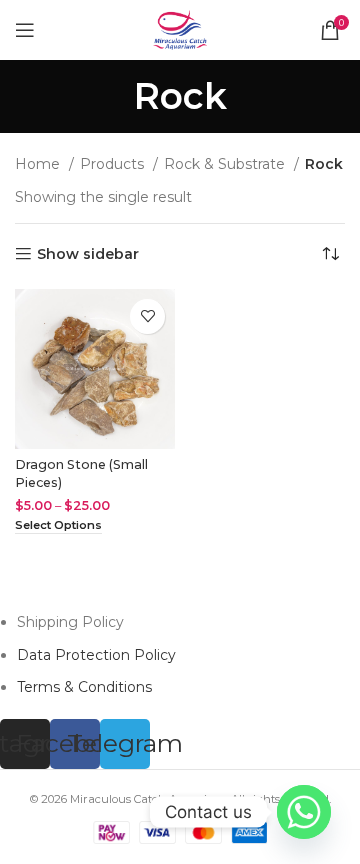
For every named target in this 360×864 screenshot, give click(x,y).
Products (114, 164)
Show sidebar (88, 254)
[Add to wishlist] (147, 316)
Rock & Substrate (226, 164)
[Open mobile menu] (25, 30)
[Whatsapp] (304, 812)
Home (39, 164)
